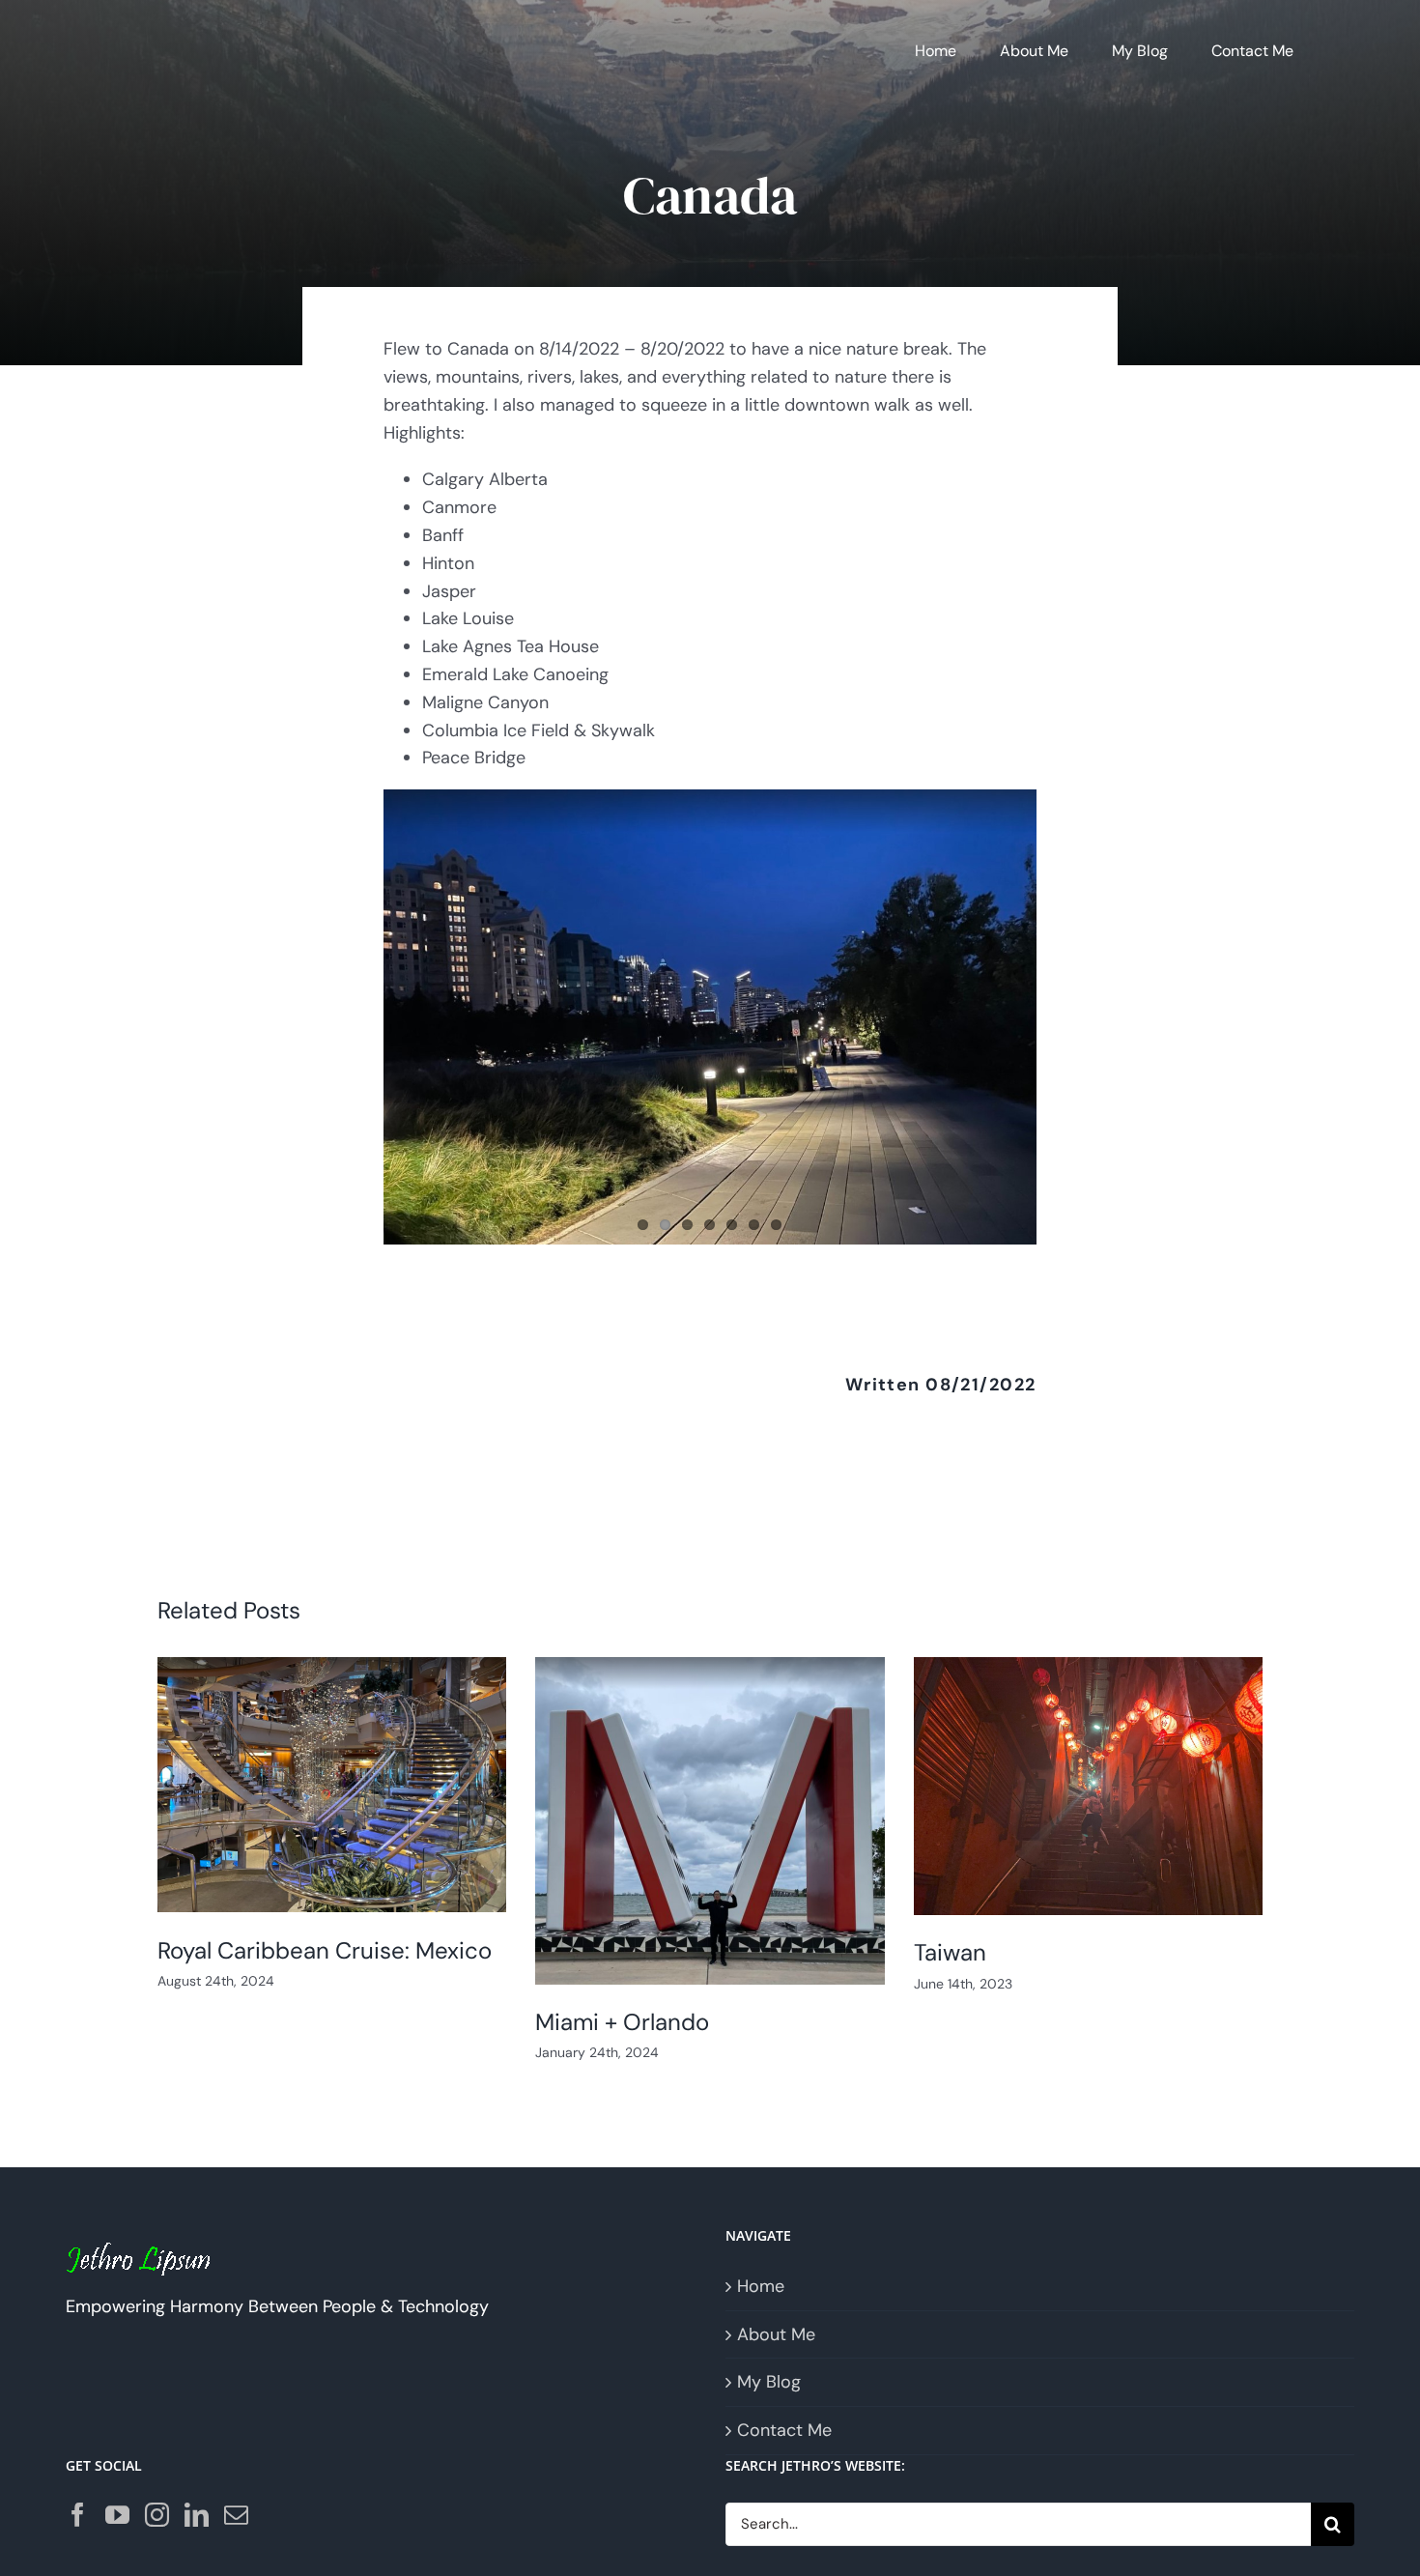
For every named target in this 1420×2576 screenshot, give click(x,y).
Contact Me (784, 2430)
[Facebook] (78, 2515)
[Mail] (236, 2515)
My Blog (769, 2382)
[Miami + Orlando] (710, 1821)
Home (761, 2286)
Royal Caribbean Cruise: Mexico (325, 1950)
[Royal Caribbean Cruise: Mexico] (332, 1785)
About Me (776, 2334)
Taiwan (950, 1952)
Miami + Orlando (622, 2022)
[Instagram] (157, 2515)
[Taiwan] (1089, 1786)
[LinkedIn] (197, 2515)
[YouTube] (117, 2515)
